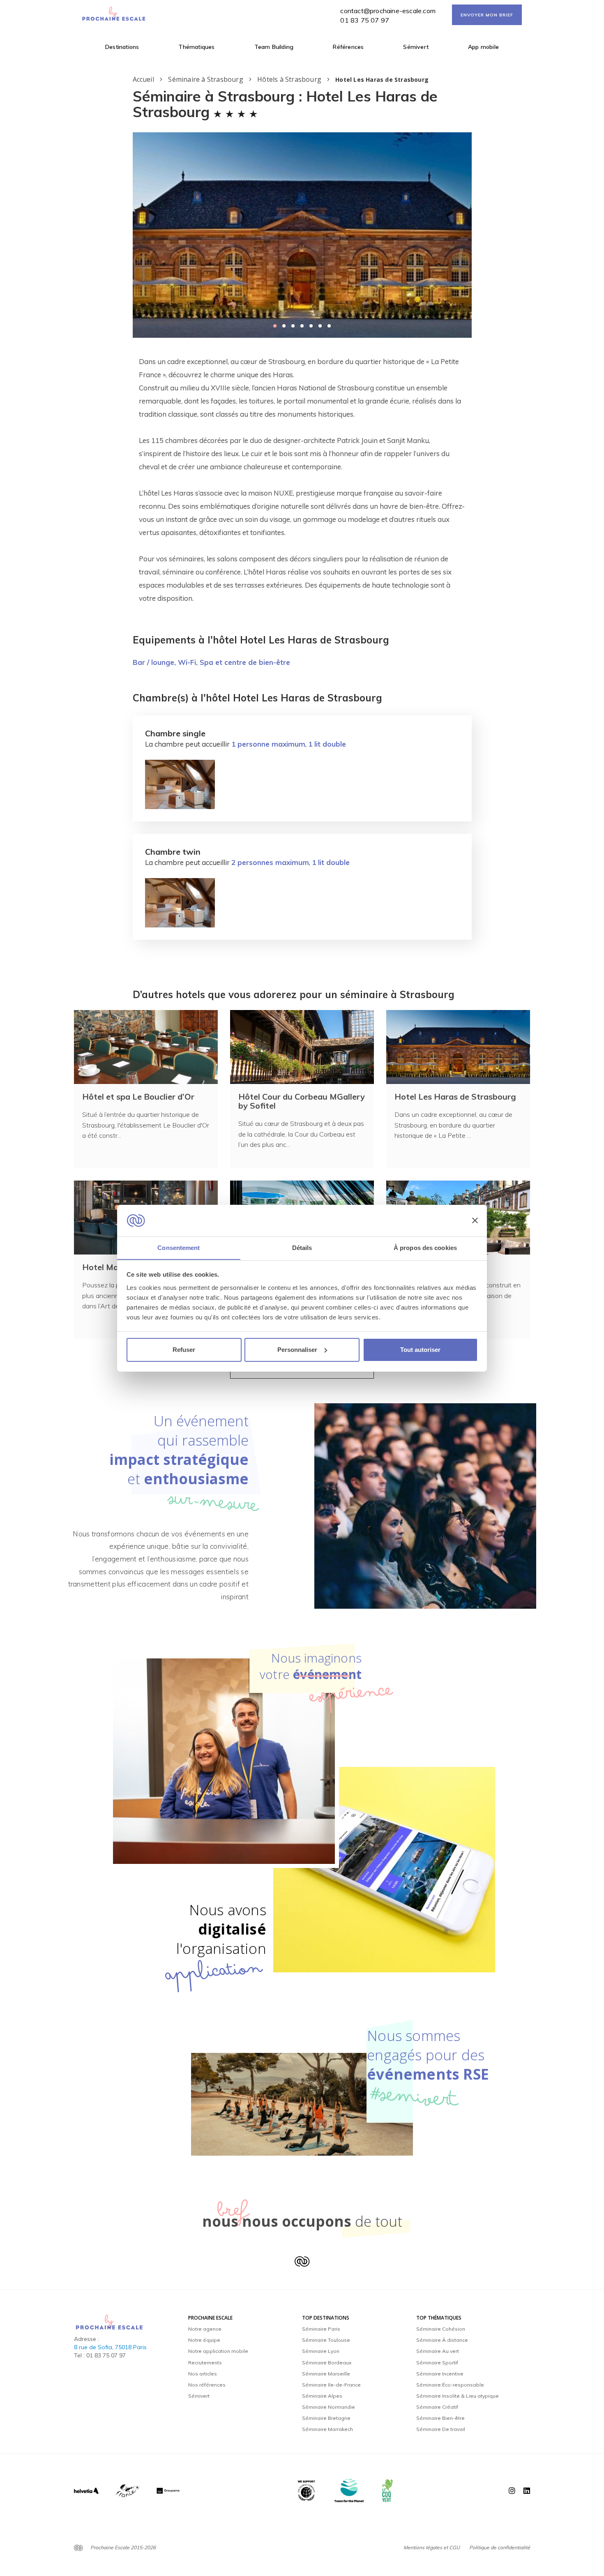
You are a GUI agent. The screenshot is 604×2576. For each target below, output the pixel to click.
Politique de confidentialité (500, 2547)
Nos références (207, 2385)
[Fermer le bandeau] (475, 1220)
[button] (275, 326)
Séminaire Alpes (322, 2396)
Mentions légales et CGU (432, 2547)
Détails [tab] (302, 1247)
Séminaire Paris (321, 2329)
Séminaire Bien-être (440, 2418)
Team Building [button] (274, 47)
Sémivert (416, 47)
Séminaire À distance (442, 2340)
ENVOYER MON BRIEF (487, 15)
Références (348, 47)
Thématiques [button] (196, 47)
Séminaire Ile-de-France (331, 2385)
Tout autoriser (420, 1350)
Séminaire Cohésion (441, 2329)
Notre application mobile (218, 2351)
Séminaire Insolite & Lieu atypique (458, 2396)
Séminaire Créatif (437, 2407)
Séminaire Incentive (440, 2374)
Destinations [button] (122, 47)
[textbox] (302, 480)
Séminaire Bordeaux (327, 2363)
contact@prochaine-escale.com (388, 11)
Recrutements (205, 2363)
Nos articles (203, 2374)
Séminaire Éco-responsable (450, 2385)
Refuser (184, 1350)
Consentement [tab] (179, 1247)
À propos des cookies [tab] (425, 1247)
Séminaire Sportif (437, 2363)
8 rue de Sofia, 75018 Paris (110, 2347)
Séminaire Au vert (438, 2351)
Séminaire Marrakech (327, 2429)
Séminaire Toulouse (326, 2340)
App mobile (483, 47)
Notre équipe (204, 2340)
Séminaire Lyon (321, 2351)
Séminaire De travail (441, 2429)
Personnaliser (297, 1350)
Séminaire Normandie (329, 2407)
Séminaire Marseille (326, 2374)
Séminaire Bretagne (326, 2418)
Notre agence (205, 2329)
